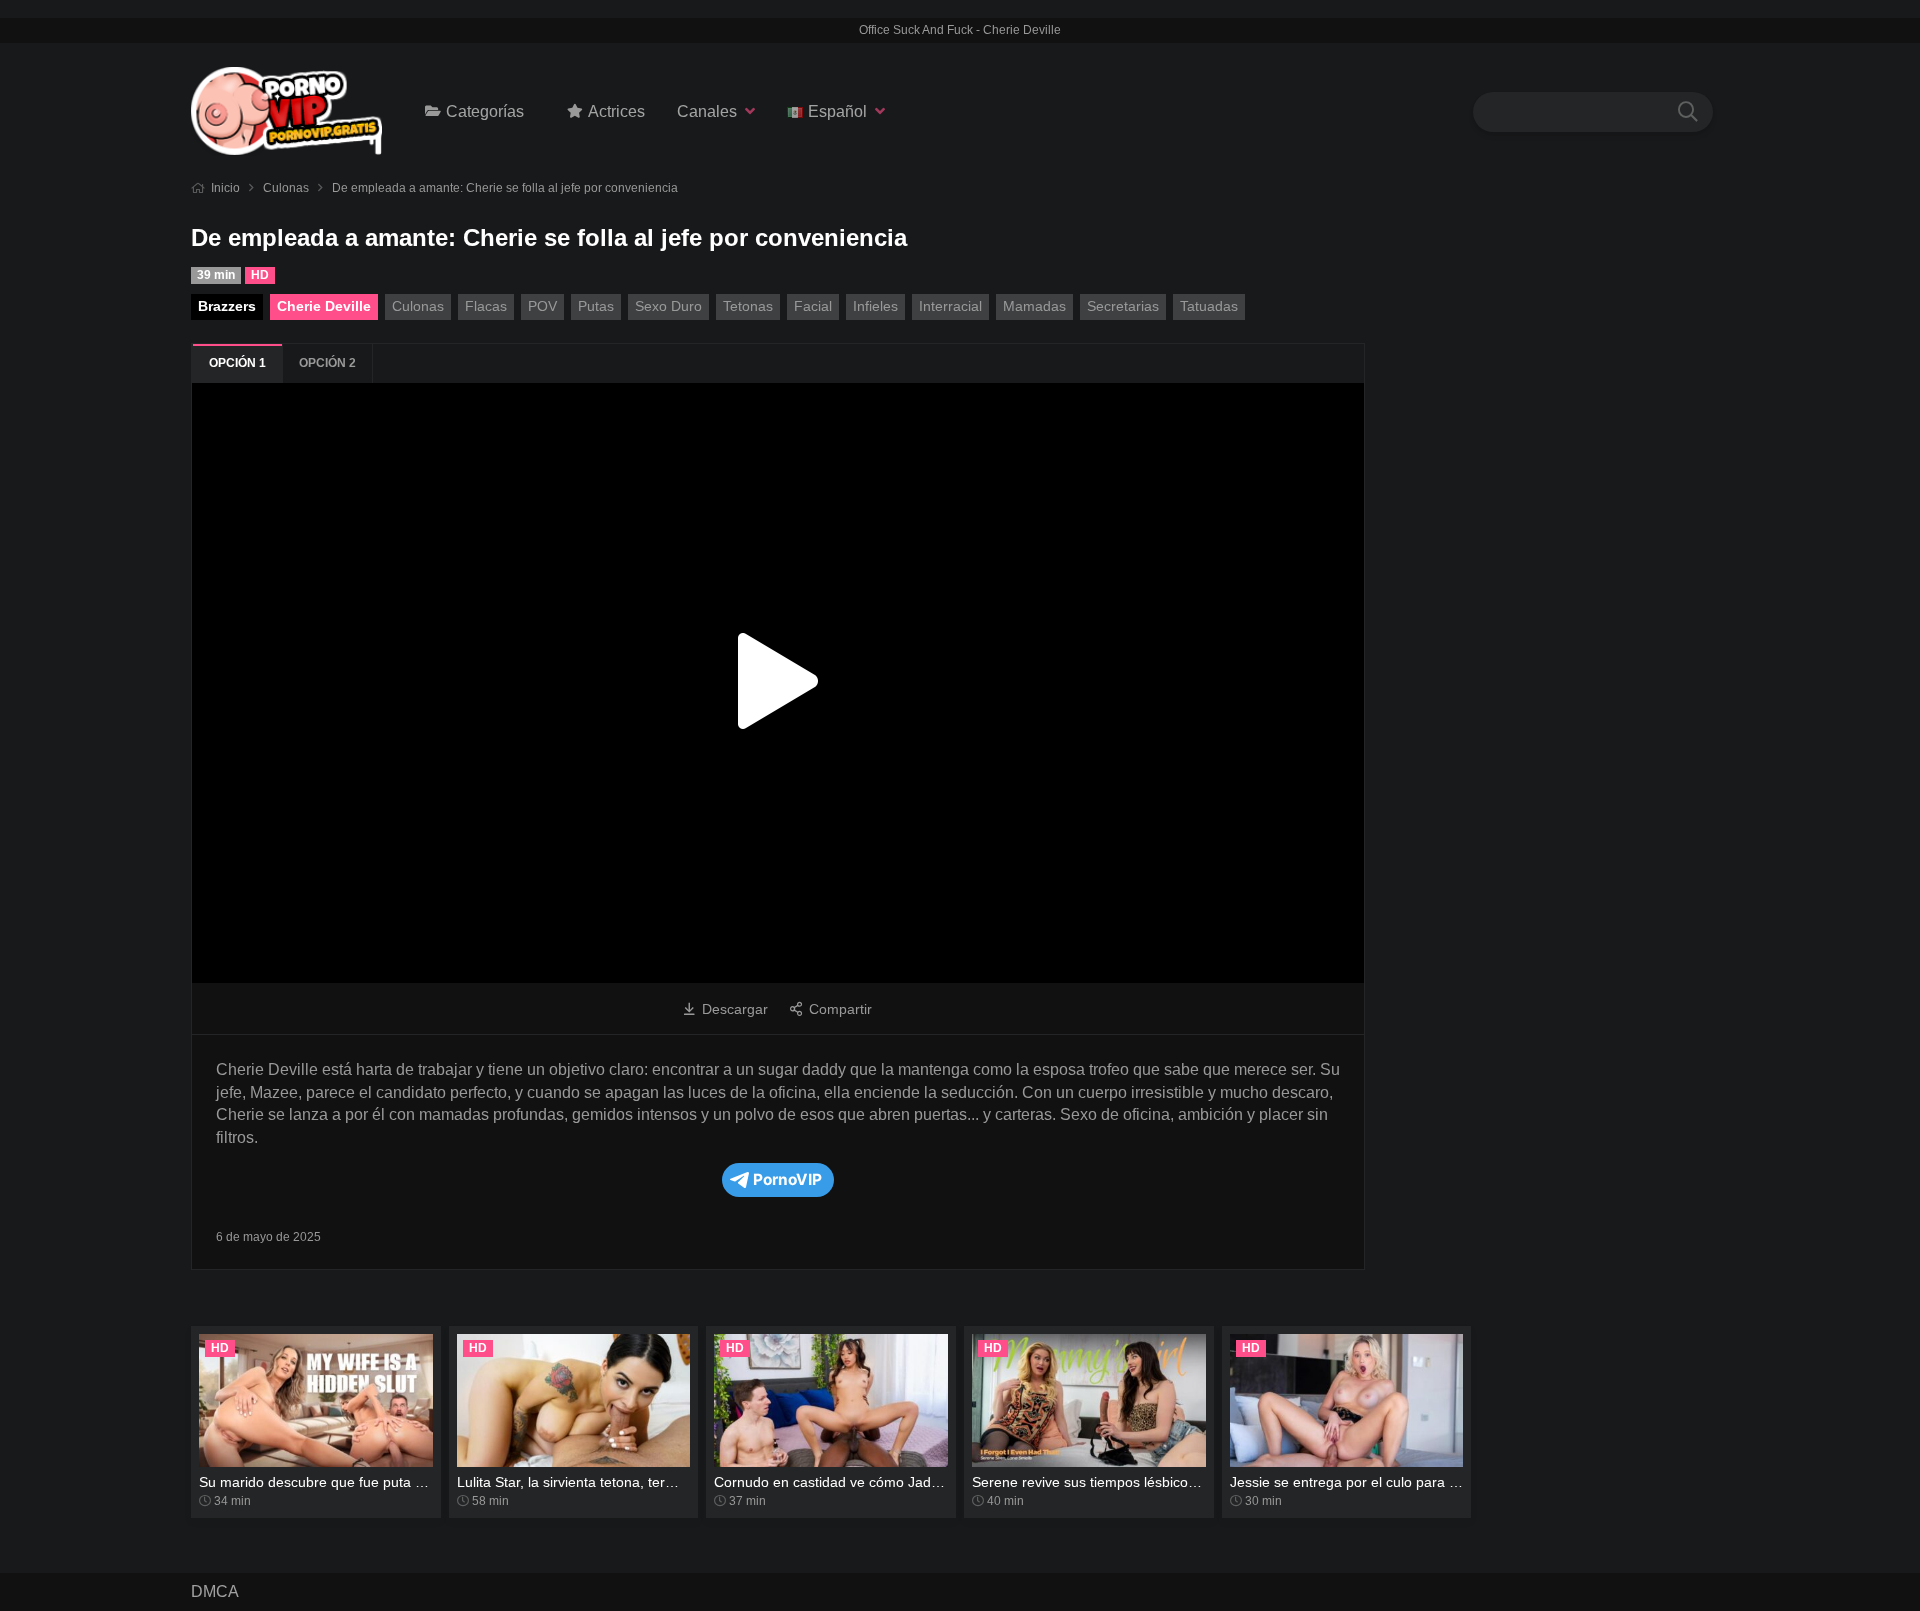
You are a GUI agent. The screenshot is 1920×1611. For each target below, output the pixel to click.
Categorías (485, 111)
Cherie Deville (324, 306)
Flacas (486, 306)
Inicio (225, 188)
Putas (596, 306)
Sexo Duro (668, 306)
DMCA (215, 1591)
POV (542, 306)
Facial (813, 306)
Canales (707, 111)
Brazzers (227, 306)
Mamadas (1034, 306)
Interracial (950, 306)
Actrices (616, 111)
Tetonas (748, 306)
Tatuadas (1209, 306)
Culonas (286, 188)
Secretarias (1123, 306)
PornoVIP (787, 1179)
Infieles (875, 306)
